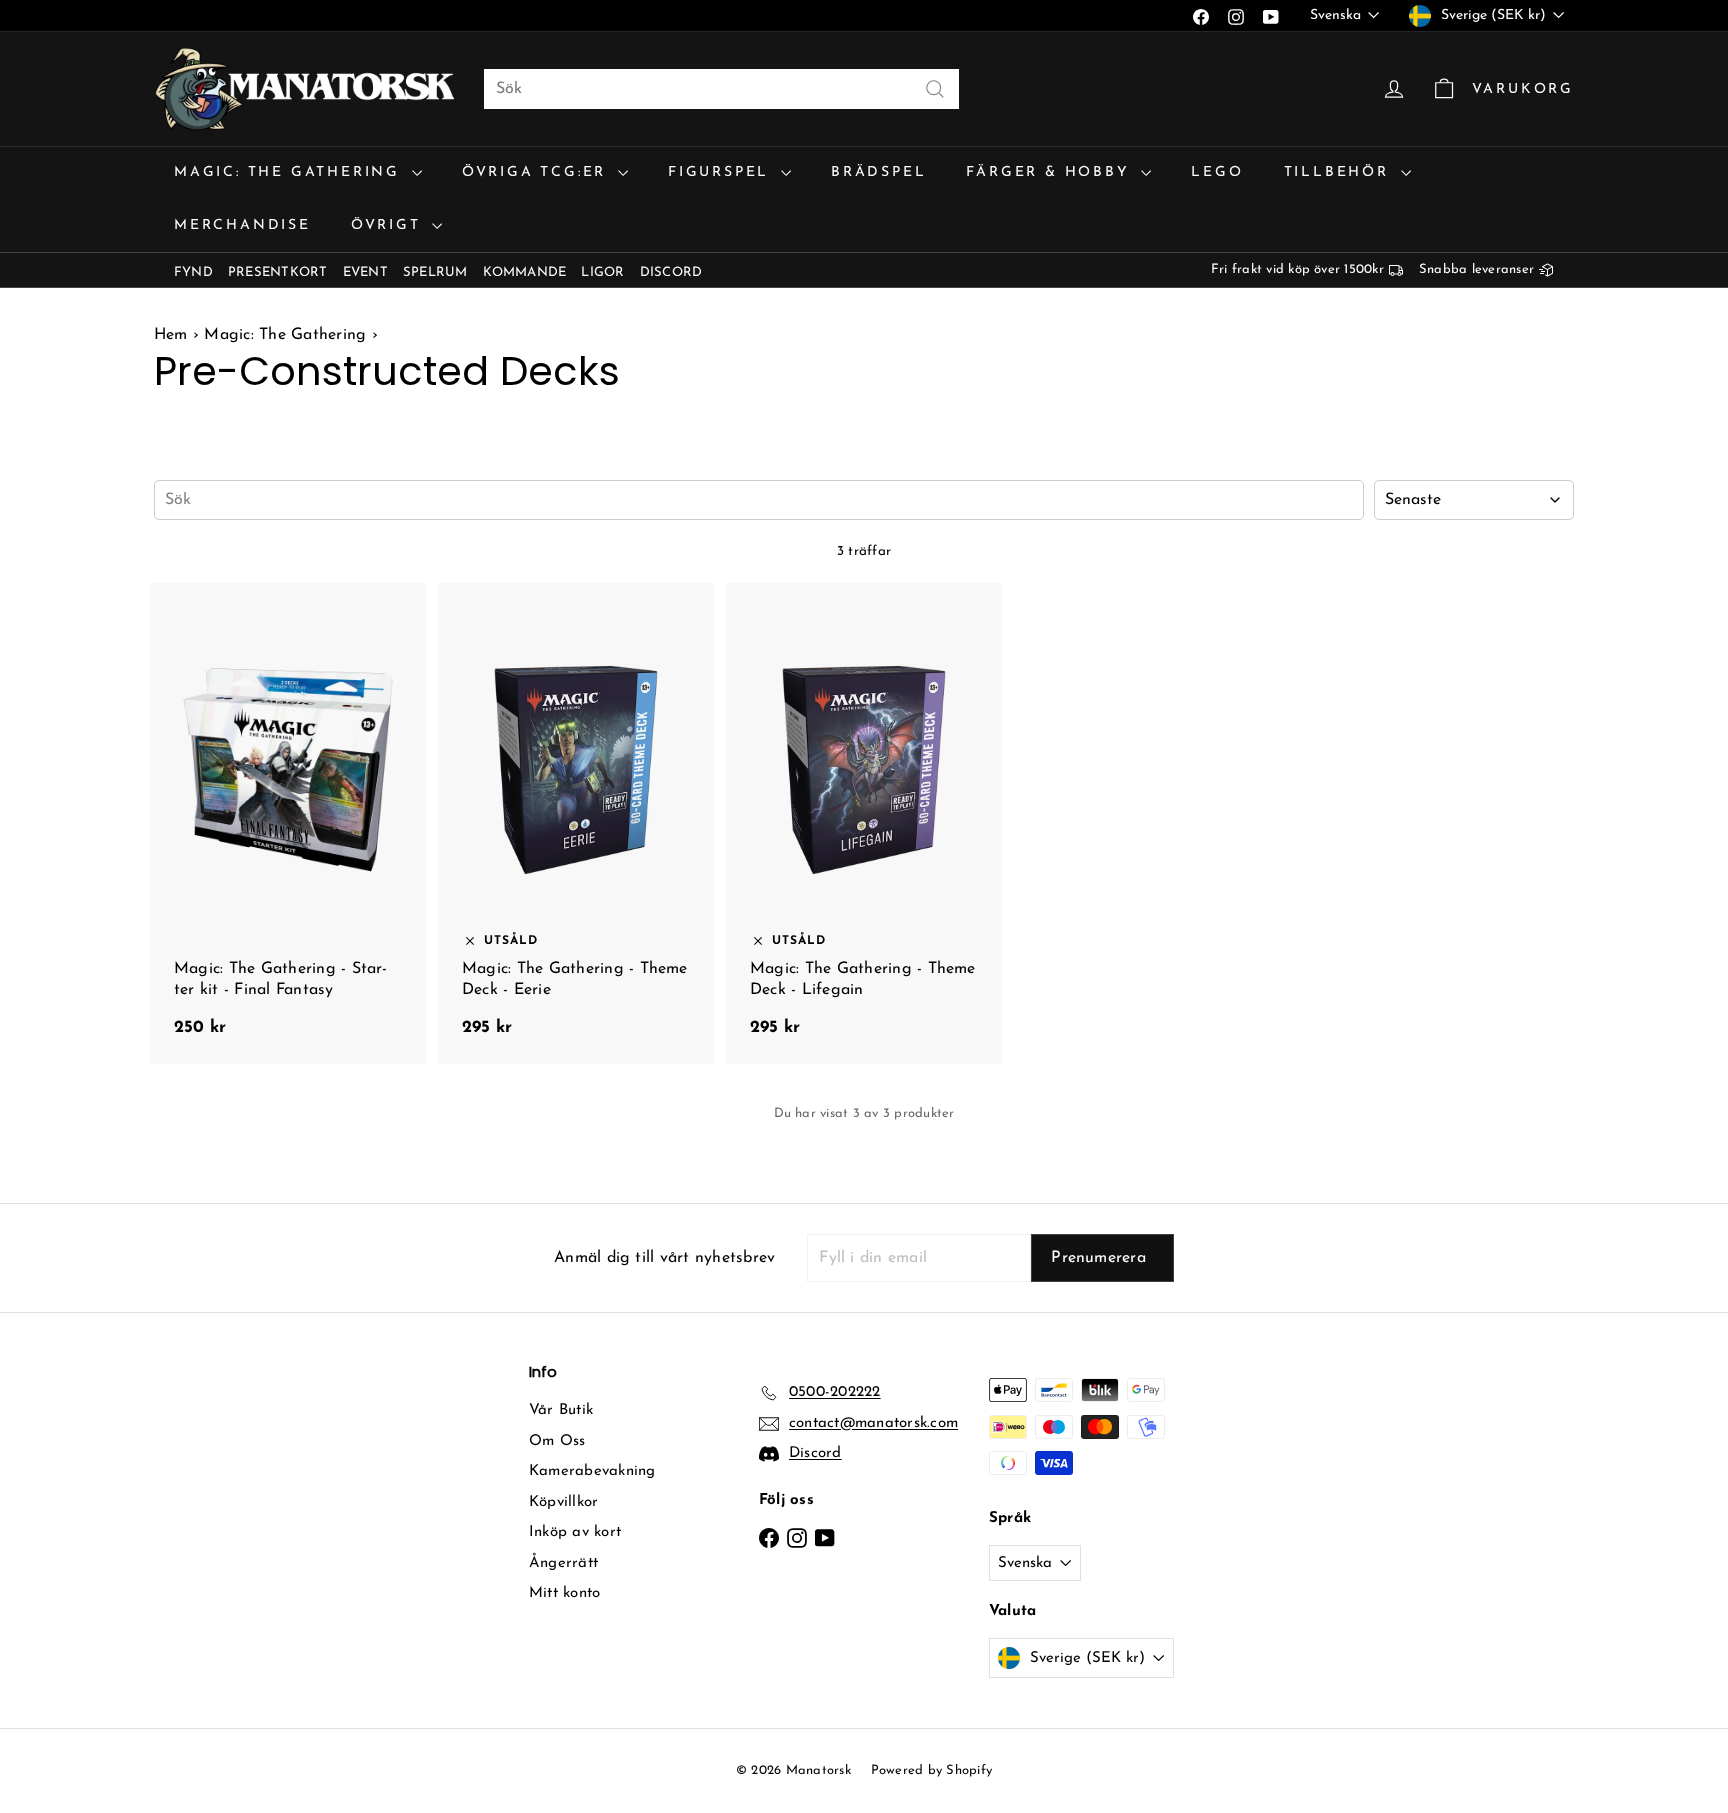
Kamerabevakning (592, 1471)
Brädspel (878, 172)
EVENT (365, 272)
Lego (1217, 172)
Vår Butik (561, 1410)
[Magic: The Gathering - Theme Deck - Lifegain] (864, 823)
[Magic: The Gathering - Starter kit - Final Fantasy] (288, 823)
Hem (173, 335)
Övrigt (389, 225)
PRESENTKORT (278, 272)
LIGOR (602, 272)
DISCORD (671, 272)
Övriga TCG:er (537, 172)
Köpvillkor (563, 1502)
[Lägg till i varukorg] (415, 595)
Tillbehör (1340, 172)
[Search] (935, 89)
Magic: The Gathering (290, 172)
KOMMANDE (525, 272)
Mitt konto (564, 1593)
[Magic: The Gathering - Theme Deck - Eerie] (576, 823)
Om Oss (557, 1441)
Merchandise (242, 225)
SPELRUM (435, 272)
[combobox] (721, 89)
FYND (193, 272)
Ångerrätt (563, 1563)
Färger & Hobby (1051, 172)
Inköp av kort (575, 1532)
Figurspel (722, 172)
